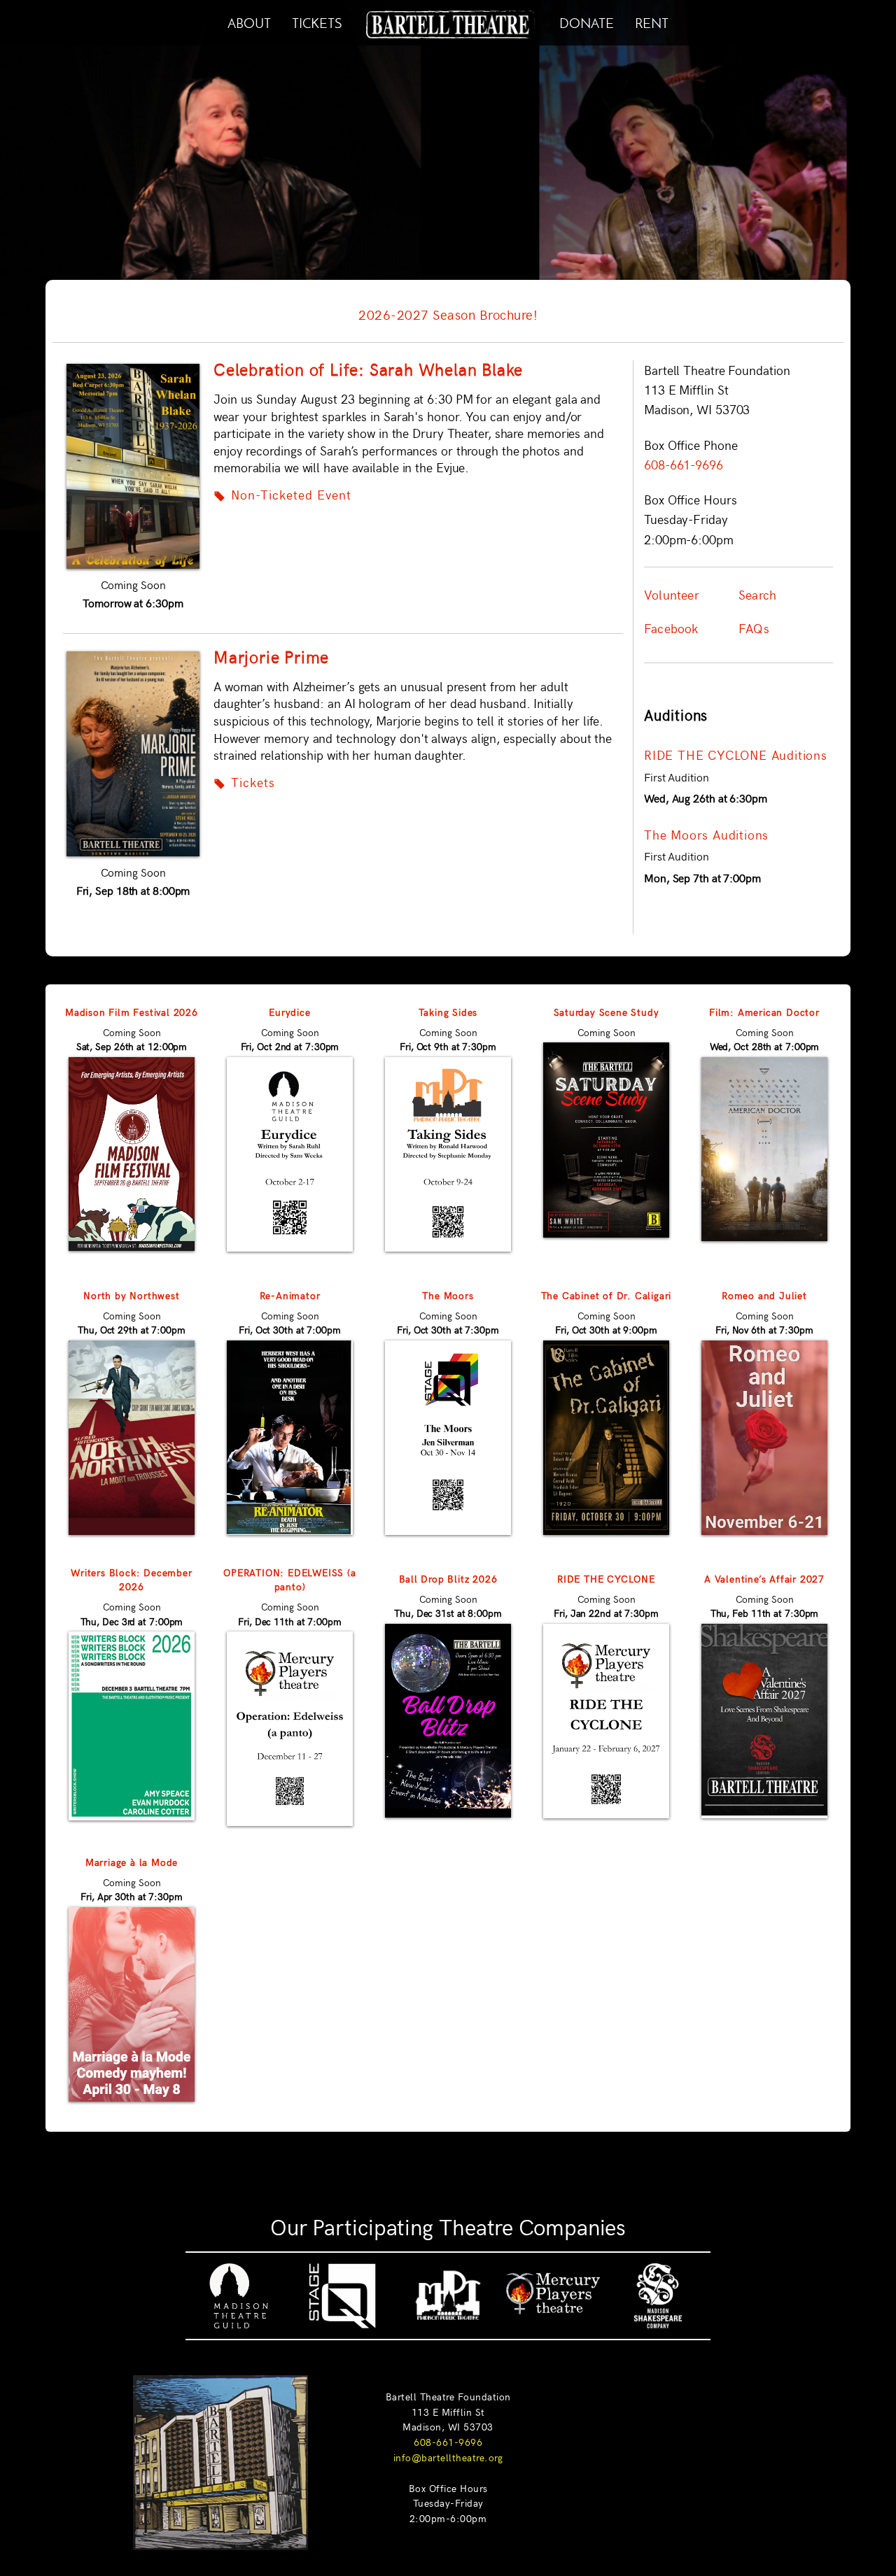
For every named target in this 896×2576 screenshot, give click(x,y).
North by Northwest (131, 1295)
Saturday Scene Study (607, 1012)
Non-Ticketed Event (282, 495)
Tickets (244, 782)
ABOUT (249, 21)
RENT (652, 21)
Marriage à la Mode (132, 1862)
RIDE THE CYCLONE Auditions (736, 755)
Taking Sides (448, 1012)
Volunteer (672, 595)
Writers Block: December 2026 (131, 1579)
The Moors (448, 1295)
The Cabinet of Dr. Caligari (607, 1295)
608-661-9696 (448, 2442)
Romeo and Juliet (764, 1295)
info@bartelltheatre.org (448, 2457)
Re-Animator (290, 1295)
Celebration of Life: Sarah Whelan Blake (368, 369)
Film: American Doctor (764, 1012)
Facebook (671, 628)
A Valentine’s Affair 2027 (764, 1578)
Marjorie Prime (271, 656)
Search (757, 595)
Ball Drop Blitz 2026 (448, 1578)
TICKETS (317, 21)
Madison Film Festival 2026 (132, 1012)
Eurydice (289, 1012)
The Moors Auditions (706, 835)
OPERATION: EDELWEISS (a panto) (289, 1579)
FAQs (754, 628)
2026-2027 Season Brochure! (448, 314)
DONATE (587, 21)
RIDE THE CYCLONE (606, 1578)
